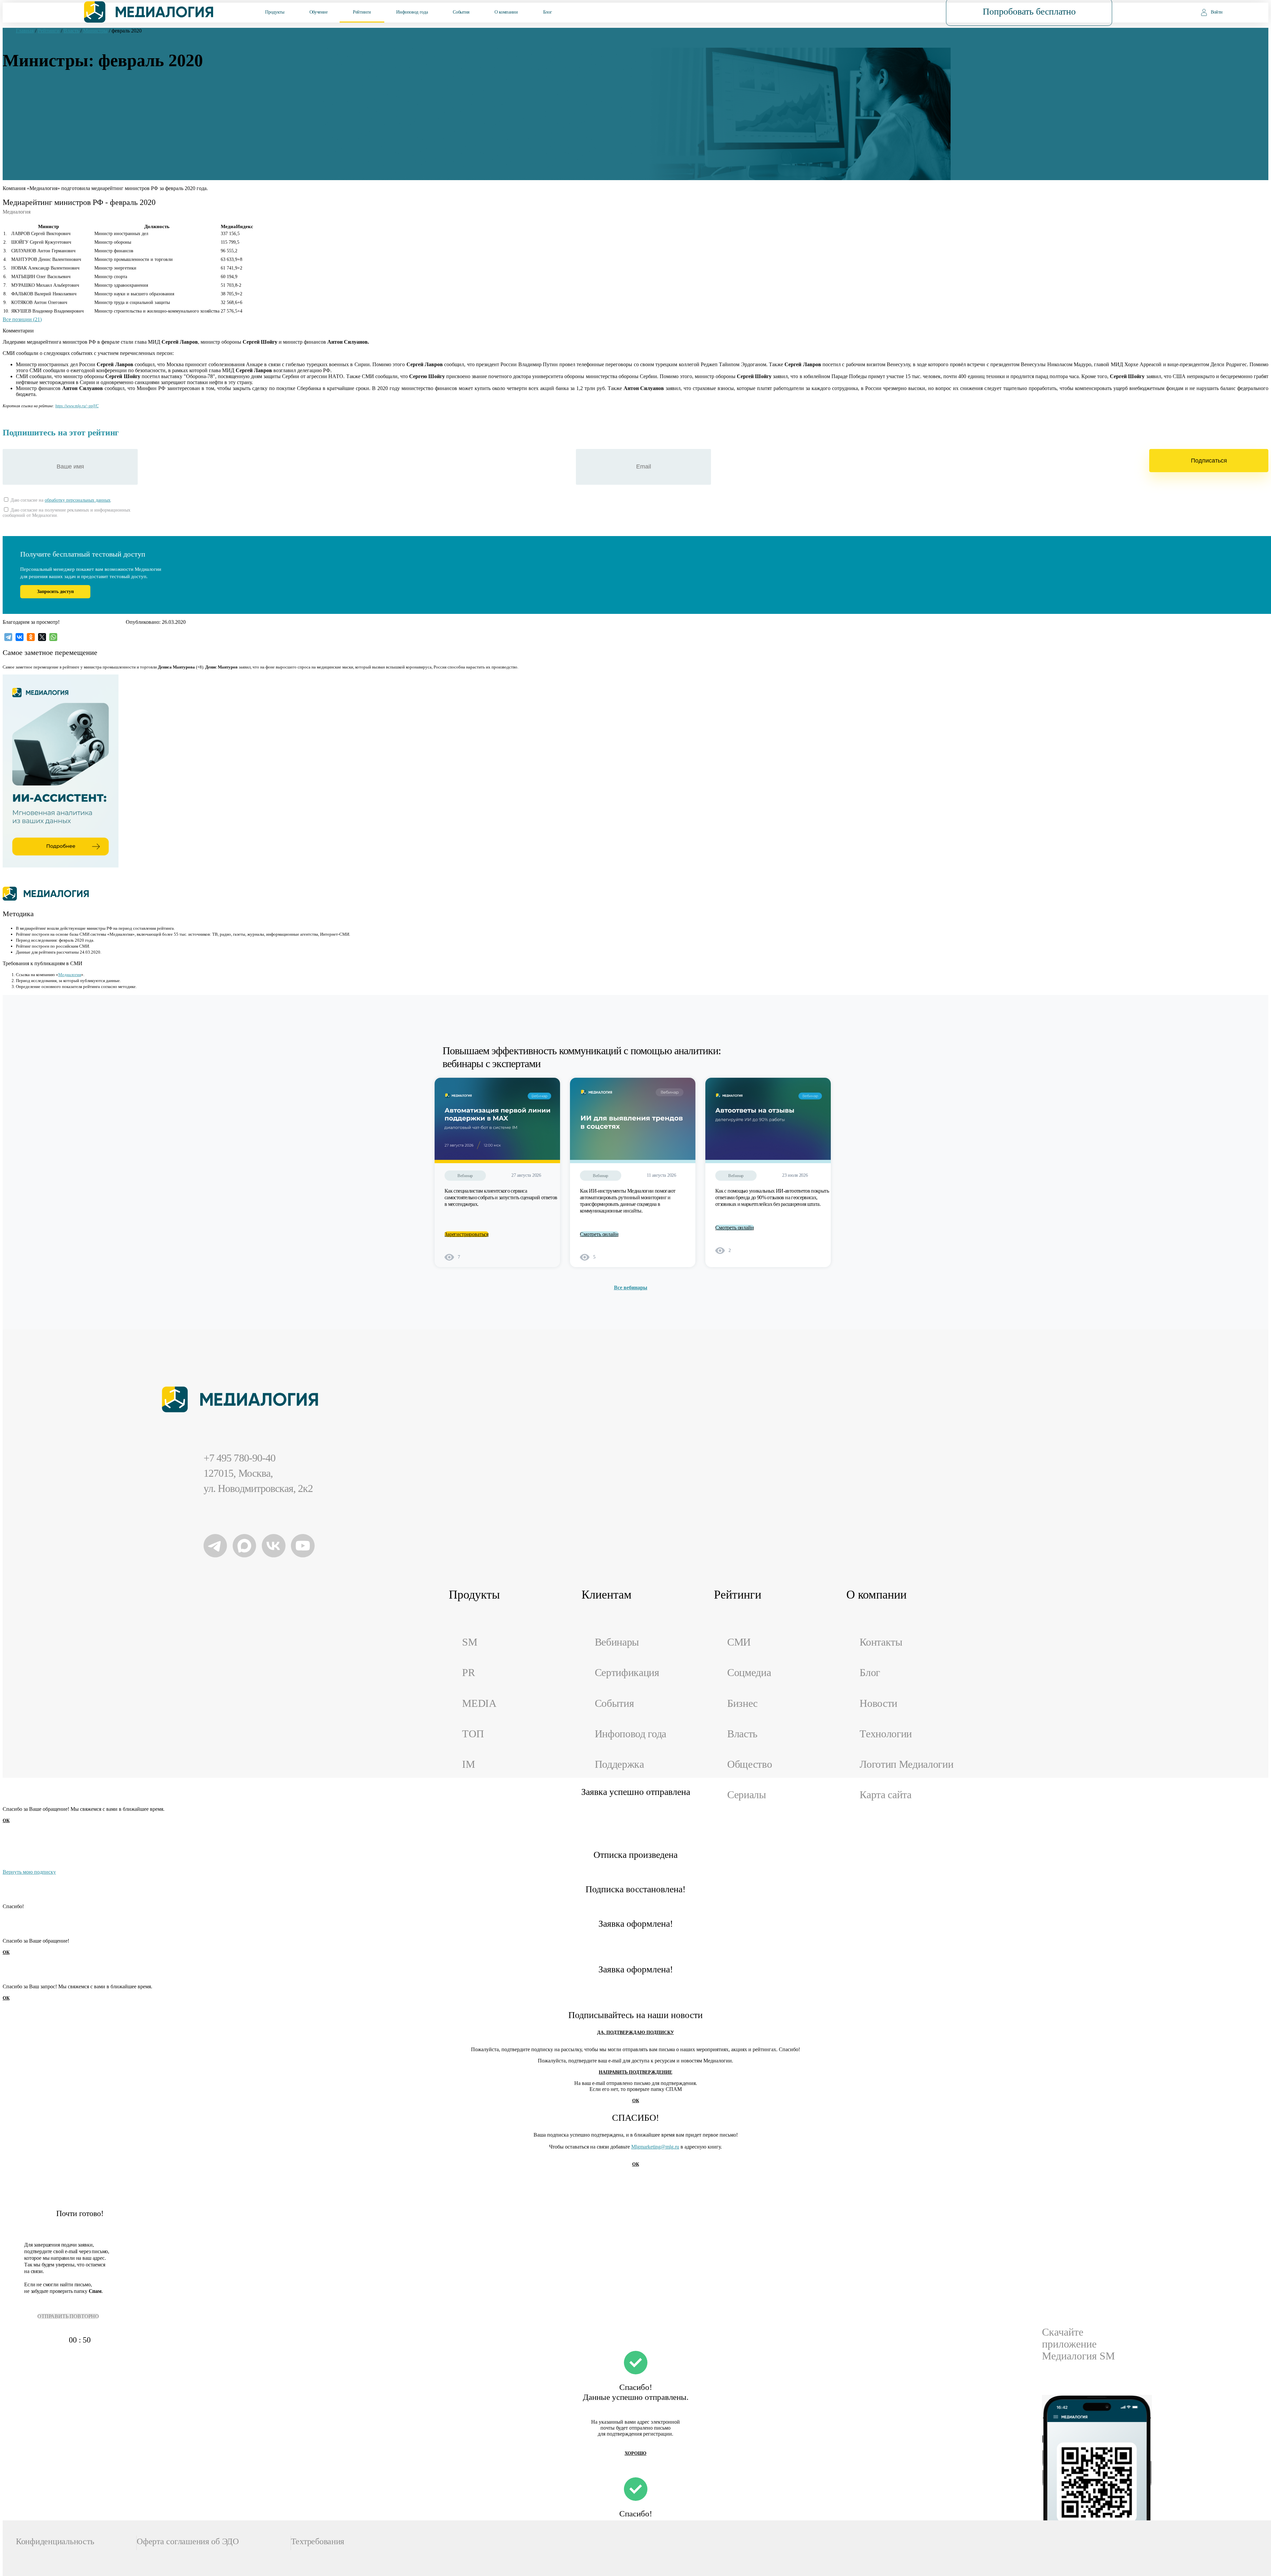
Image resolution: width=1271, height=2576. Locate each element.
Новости (878, 1703)
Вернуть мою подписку (29, 1872)
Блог (548, 12)
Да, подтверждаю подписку (635, 2032)
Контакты (881, 1642)
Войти (1217, 12)
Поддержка (619, 1764)
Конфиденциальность (55, 2541)
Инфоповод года (412, 12)
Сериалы (747, 1795)
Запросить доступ (55, 592)
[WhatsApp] (53, 637)
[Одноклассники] (31, 637)
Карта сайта (886, 1795)
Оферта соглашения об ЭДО (188, 2541)
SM (470, 1642)
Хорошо (635, 2453)
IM (468, 1764)
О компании (506, 12)
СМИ (739, 1642)
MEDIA (479, 1703)
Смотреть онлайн (599, 1234)
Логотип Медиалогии (906, 1764)
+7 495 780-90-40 (239, 1458)
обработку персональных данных (78, 500)
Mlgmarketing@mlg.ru (655, 2147)
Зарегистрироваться (467, 1234)
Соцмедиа (749, 1673)
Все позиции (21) (22, 319)
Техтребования (318, 2541)
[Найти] (899, 12)
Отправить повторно (68, 2316)
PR (468, 1673)
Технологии (886, 1734)
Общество (750, 1764)
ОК (6, 1821)
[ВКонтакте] (20, 637)
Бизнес (742, 1703)
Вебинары (617, 1642)
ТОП (473, 1734)
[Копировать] (102, 404)
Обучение (319, 12)
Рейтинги (362, 12)
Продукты (275, 12)
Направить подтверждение (635, 2072)
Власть (742, 1734)
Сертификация (627, 1673)
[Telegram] (8, 637)
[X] (42, 637)
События (461, 12)
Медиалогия (70, 975)
